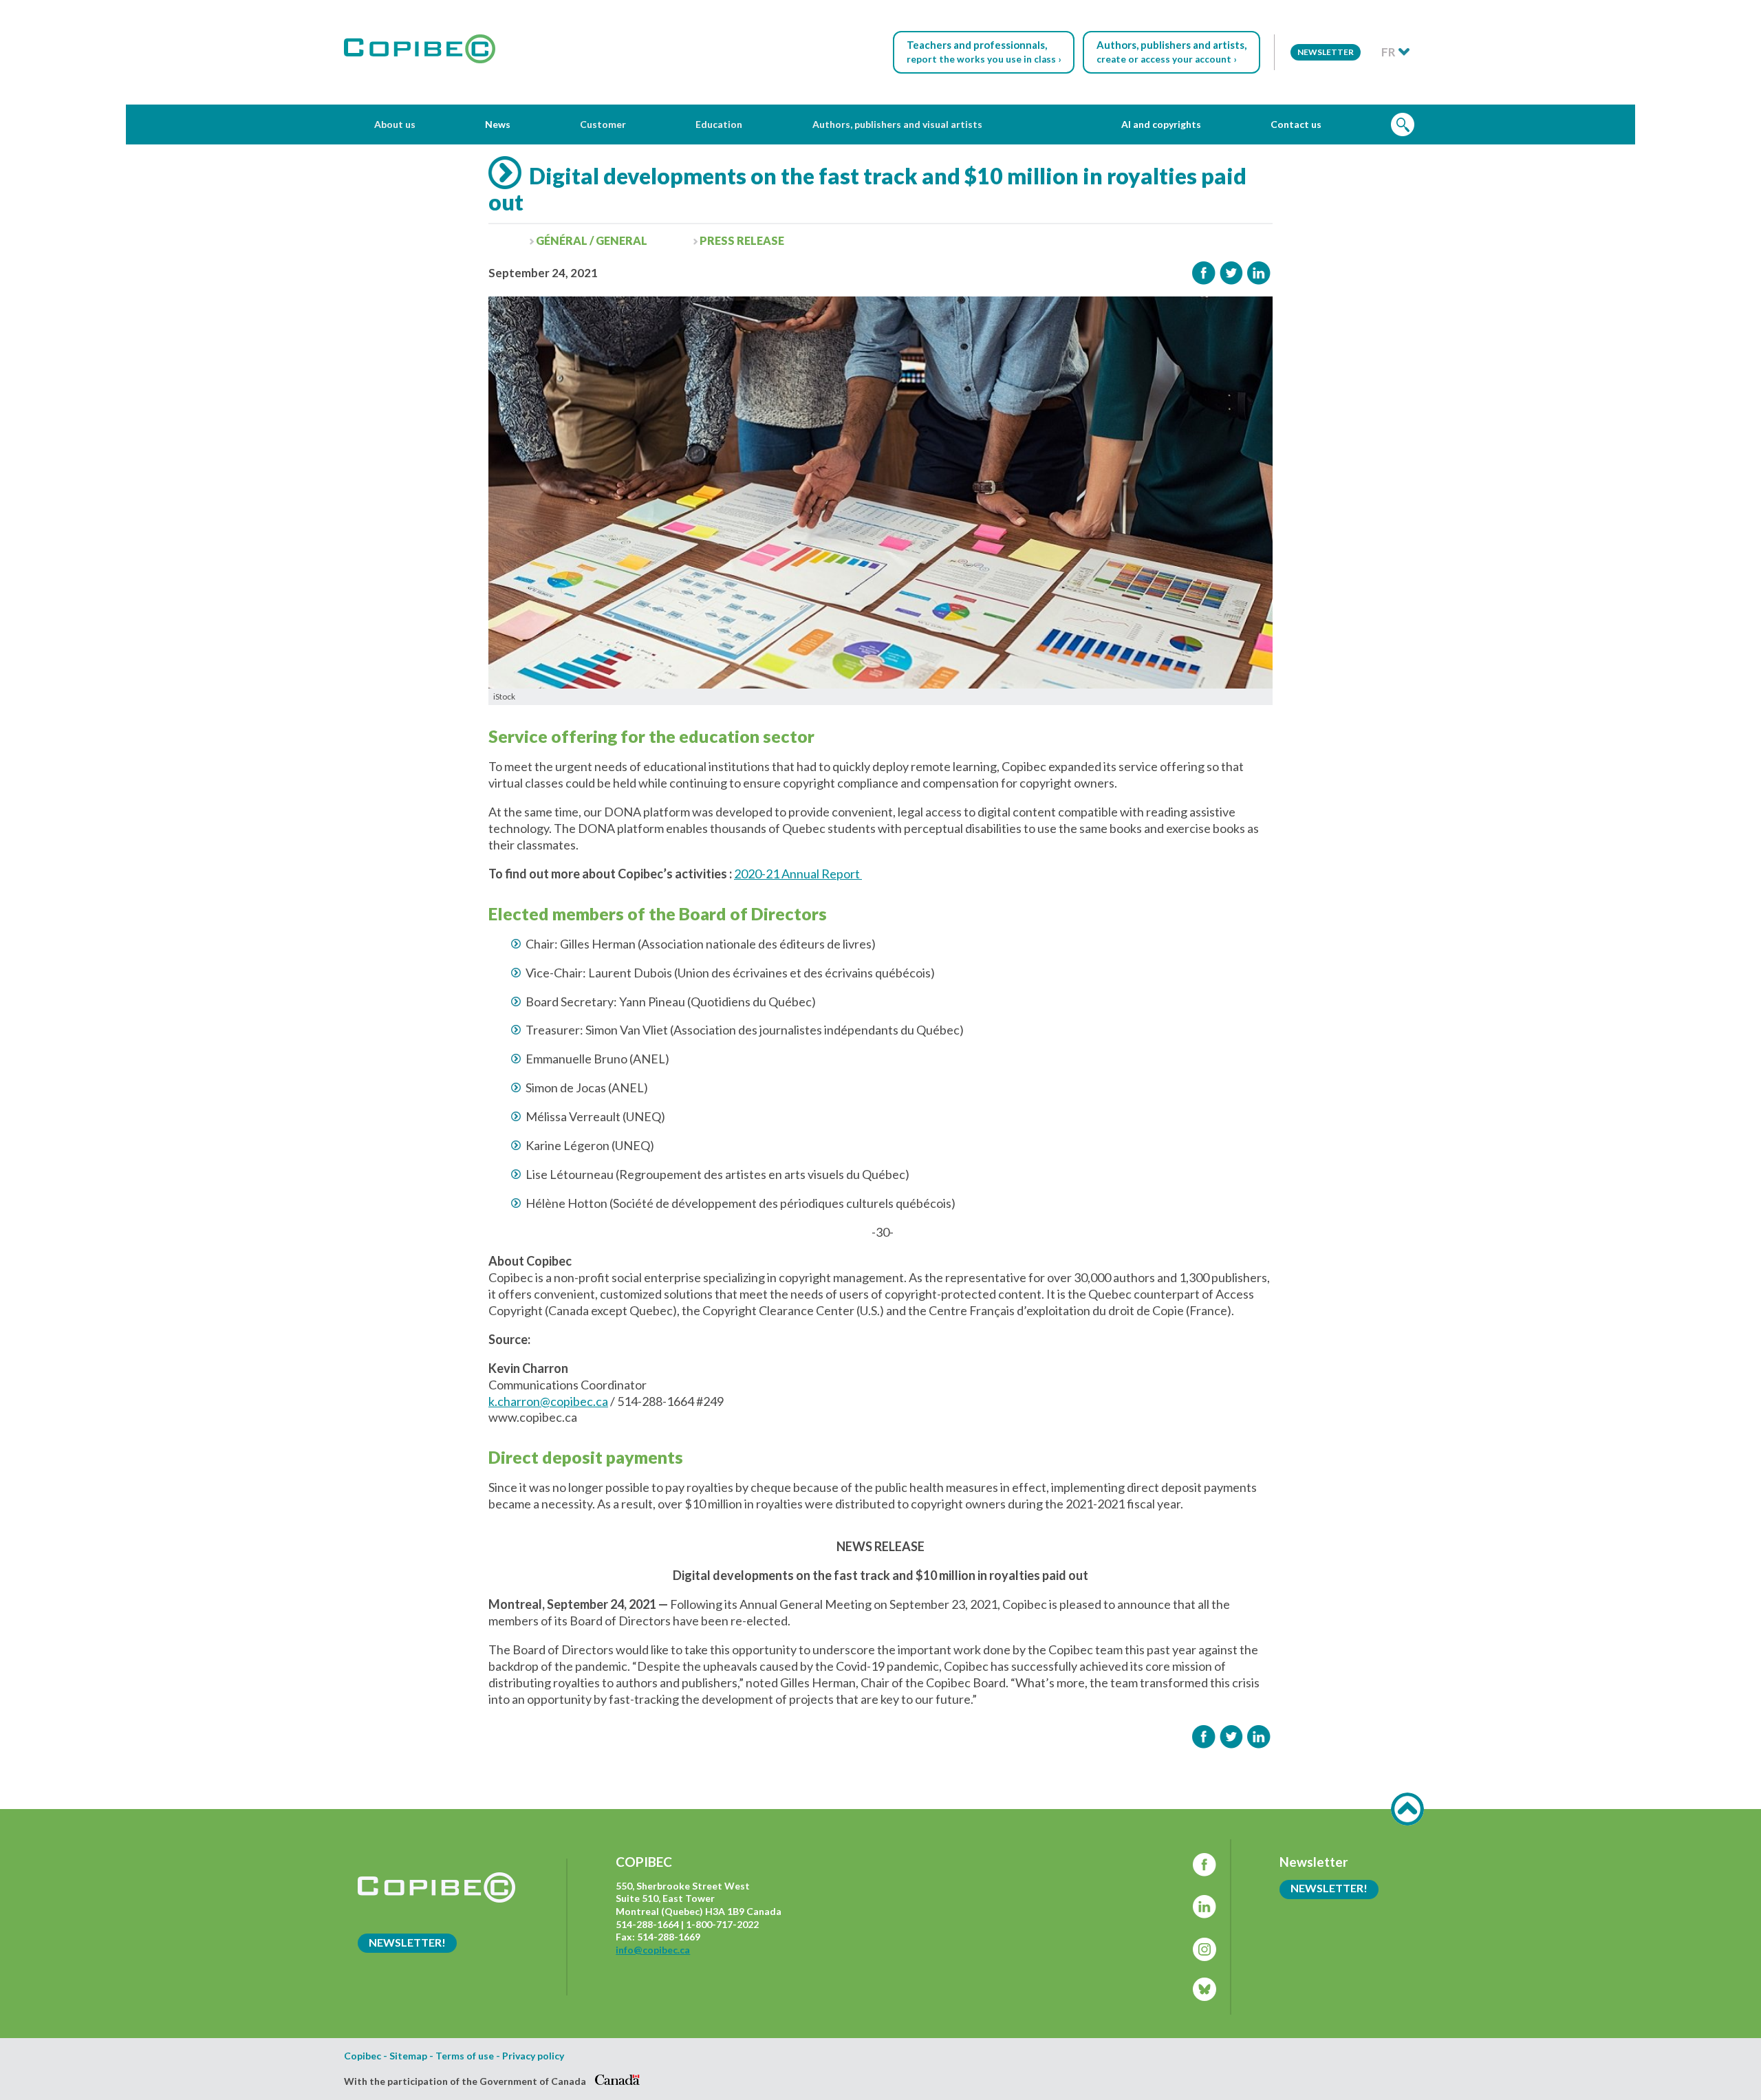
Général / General (592, 240)
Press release (742, 240)
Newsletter (1326, 52)
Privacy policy (533, 2056)
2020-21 (757, 874)
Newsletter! (407, 1942)
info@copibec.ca (653, 1950)
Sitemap (408, 2056)
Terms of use (465, 2056)
